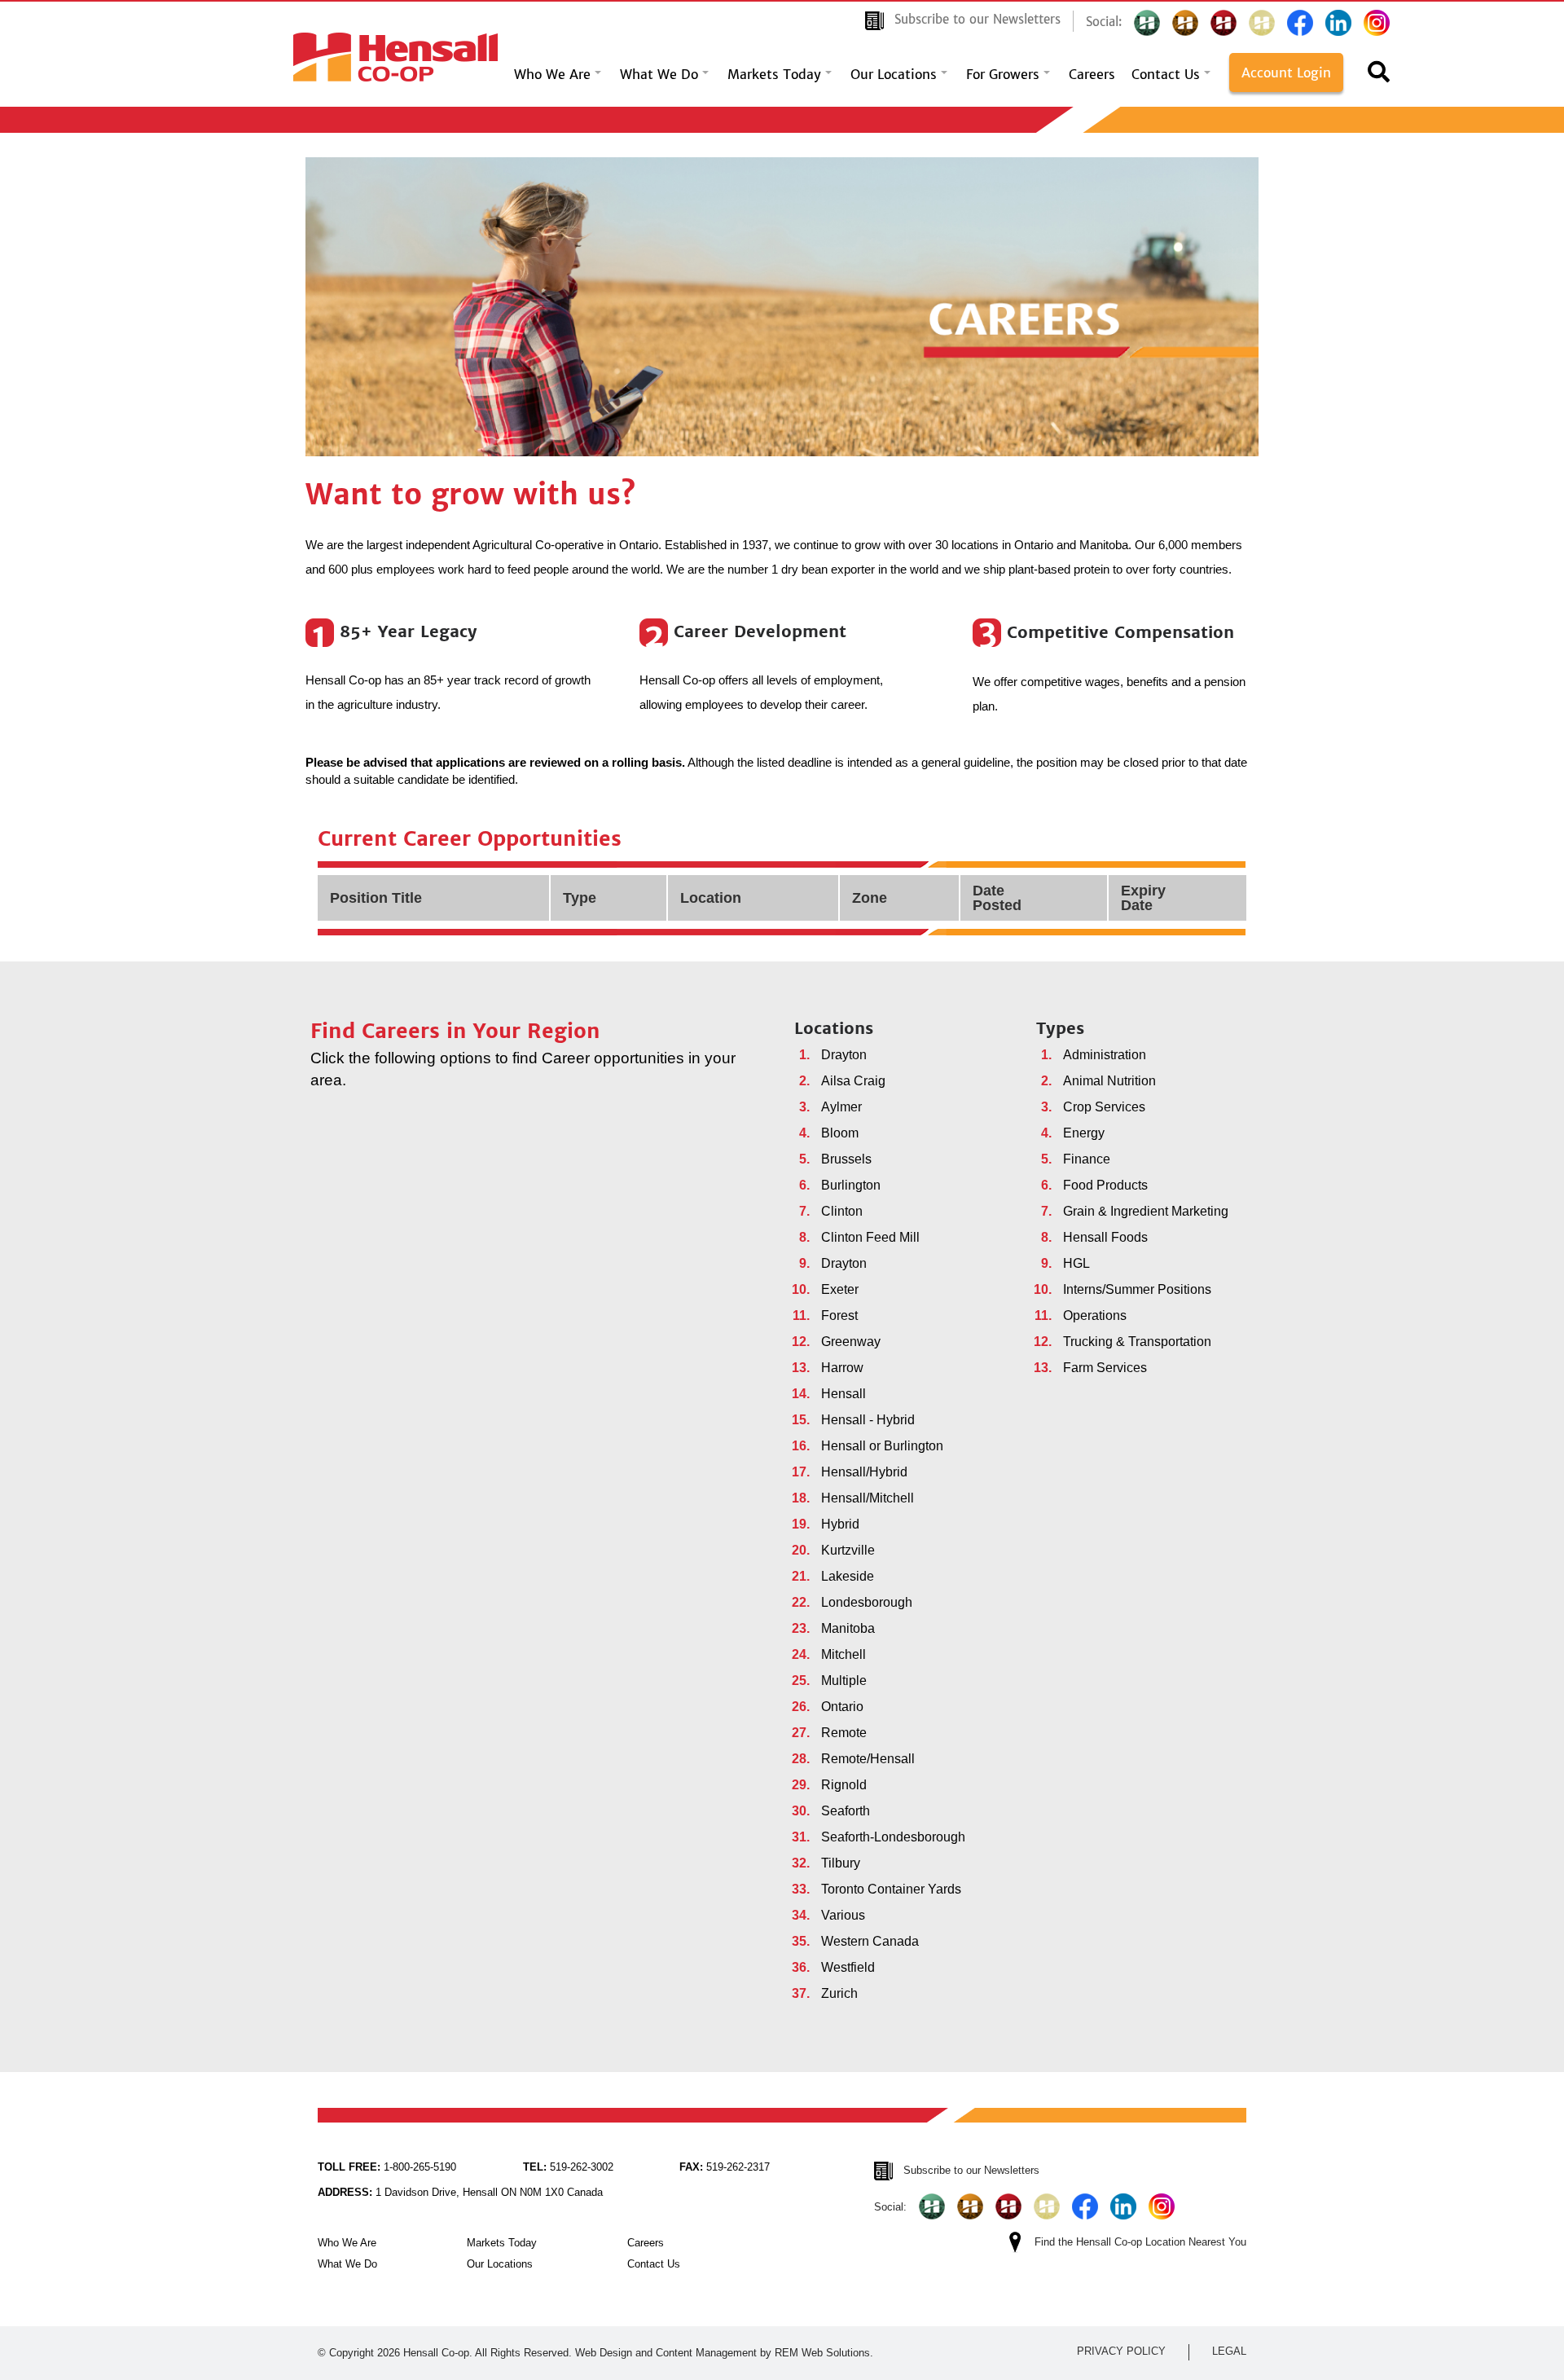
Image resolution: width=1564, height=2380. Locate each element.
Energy (1084, 1133)
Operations (1095, 1315)
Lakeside (848, 1576)
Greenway (851, 1342)
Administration (1105, 1055)
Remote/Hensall (868, 1759)
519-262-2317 (725, 2167)
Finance (1087, 1159)
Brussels (846, 1159)
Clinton (842, 1211)
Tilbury (841, 1863)
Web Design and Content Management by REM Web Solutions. (724, 2353)
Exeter (840, 1289)
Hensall (844, 1394)
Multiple (844, 1681)
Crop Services (1104, 1107)
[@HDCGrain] (1224, 23)
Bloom (840, 1133)
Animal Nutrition (1109, 1081)
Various (843, 1915)
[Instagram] (1377, 23)
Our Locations (894, 74)
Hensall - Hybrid (868, 1420)
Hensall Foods (1105, 1237)
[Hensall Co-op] (395, 53)
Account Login (1286, 73)
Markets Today (774, 74)
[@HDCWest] (1262, 23)
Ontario (842, 1707)
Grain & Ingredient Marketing (1146, 1211)
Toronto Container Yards (891, 1889)
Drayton (844, 1055)
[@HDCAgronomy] (1147, 23)
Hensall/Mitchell (868, 1498)
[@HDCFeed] (1185, 23)
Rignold (844, 1785)
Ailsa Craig (853, 1081)
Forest (839, 1315)
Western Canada (870, 1941)
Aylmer (841, 1107)
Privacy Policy (1121, 2351)
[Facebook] (1300, 23)
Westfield (848, 1967)
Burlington (851, 1185)
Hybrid (840, 1524)
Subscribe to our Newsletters (977, 19)
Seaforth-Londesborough (893, 1837)
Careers (1092, 74)
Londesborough (867, 1602)
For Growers (1003, 74)
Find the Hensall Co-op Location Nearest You (1140, 2242)
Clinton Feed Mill (870, 1237)
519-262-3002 (568, 2167)
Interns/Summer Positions (1137, 1289)
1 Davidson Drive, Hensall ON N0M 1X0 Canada (460, 2192)
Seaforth (846, 1811)
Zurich (839, 1993)
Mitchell (844, 1654)
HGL (1076, 1263)
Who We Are (552, 74)
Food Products (1105, 1185)
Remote (844, 1733)
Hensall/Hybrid (864, 1472)
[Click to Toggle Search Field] (1379, 77)
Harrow (842, 1368)
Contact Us (1166, 74)
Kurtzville (848, 1550)
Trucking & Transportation (1137, 1342)
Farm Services (1105, 1368)
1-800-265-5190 (387, 2167)
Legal (1229, 2351)
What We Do (659, 74)
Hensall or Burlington (882, 1446)
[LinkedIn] (1338, 23)
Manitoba (848, 1628)
